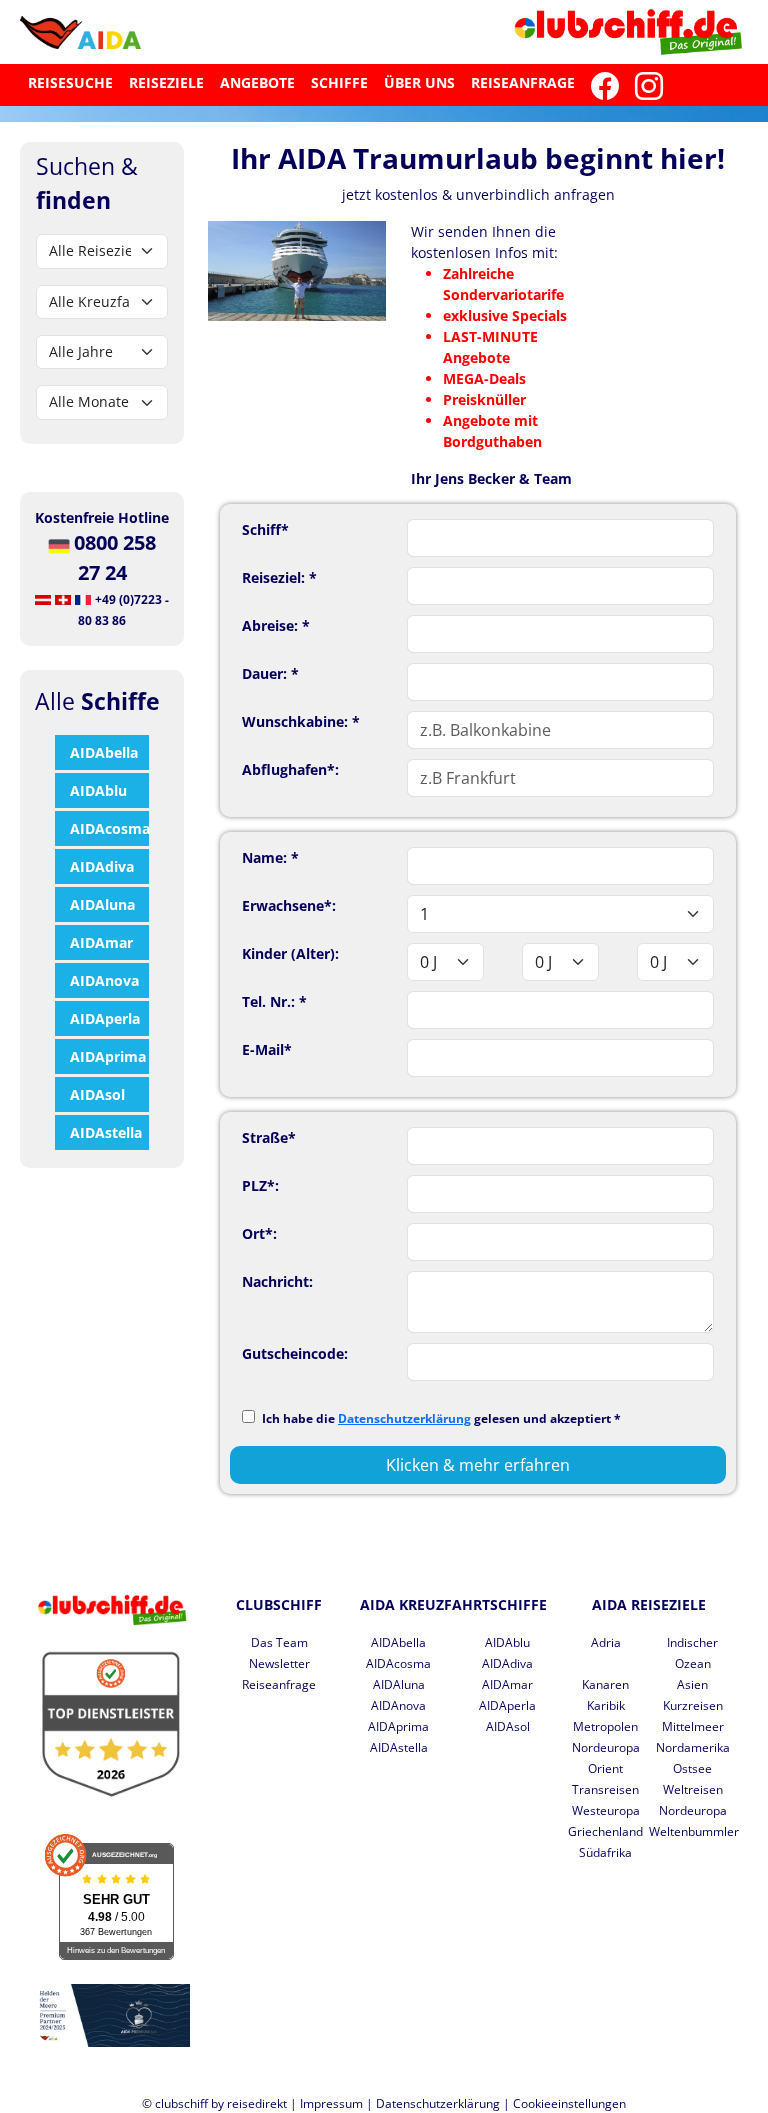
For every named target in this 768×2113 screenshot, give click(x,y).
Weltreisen (693, 1789)
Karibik (606, 1705)
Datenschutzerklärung (404, 1418)
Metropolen (605, 1726)
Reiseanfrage (279, 1684)
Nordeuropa (606, 1747)
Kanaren (605, 1684)
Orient (605, 1768)
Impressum (331, 2103)
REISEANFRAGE (523, 82)
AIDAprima (108, 1056)
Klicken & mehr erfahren (478, 1465)
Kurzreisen (693, 1705)
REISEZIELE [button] (166, 82)
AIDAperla (105, 1018)
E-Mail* (267, 1049)
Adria (606, 1642)
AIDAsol (97, 1094)
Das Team (279, 1642)
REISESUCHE (70, 82)
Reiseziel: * (279, 577)
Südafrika (605, 1852)
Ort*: (259, 1233)
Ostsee (692, 1768)
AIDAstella (106, 1132)
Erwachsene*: (289, 905)
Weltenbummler (694, 1831)
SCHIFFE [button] (339, 82)
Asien (692, 1684)
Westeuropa (606, 1810)
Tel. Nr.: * (274, 1001)
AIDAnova (104, 980)
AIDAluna (102, 904)
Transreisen (605, 1789)
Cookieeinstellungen (569, 2103)
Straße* (269, 1137)
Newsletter (279, 1663)
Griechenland (605, 1831)
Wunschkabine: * (301, 721)
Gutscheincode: (295, 1353)
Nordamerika (693, 1747)
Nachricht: (277, 1281)
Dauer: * (270, 673)
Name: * (270, 857)
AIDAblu (98, 790)
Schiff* (265, 529)
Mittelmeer (693, 1726)
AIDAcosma (109, 828)
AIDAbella (104, 752)
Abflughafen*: (290, 769)
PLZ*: (260, 1185)
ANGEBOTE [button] (257, 82)
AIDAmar (101, 942)
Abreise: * (276, 625)
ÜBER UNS (419, 82)
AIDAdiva (102, 866)
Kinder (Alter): (290, 953)
